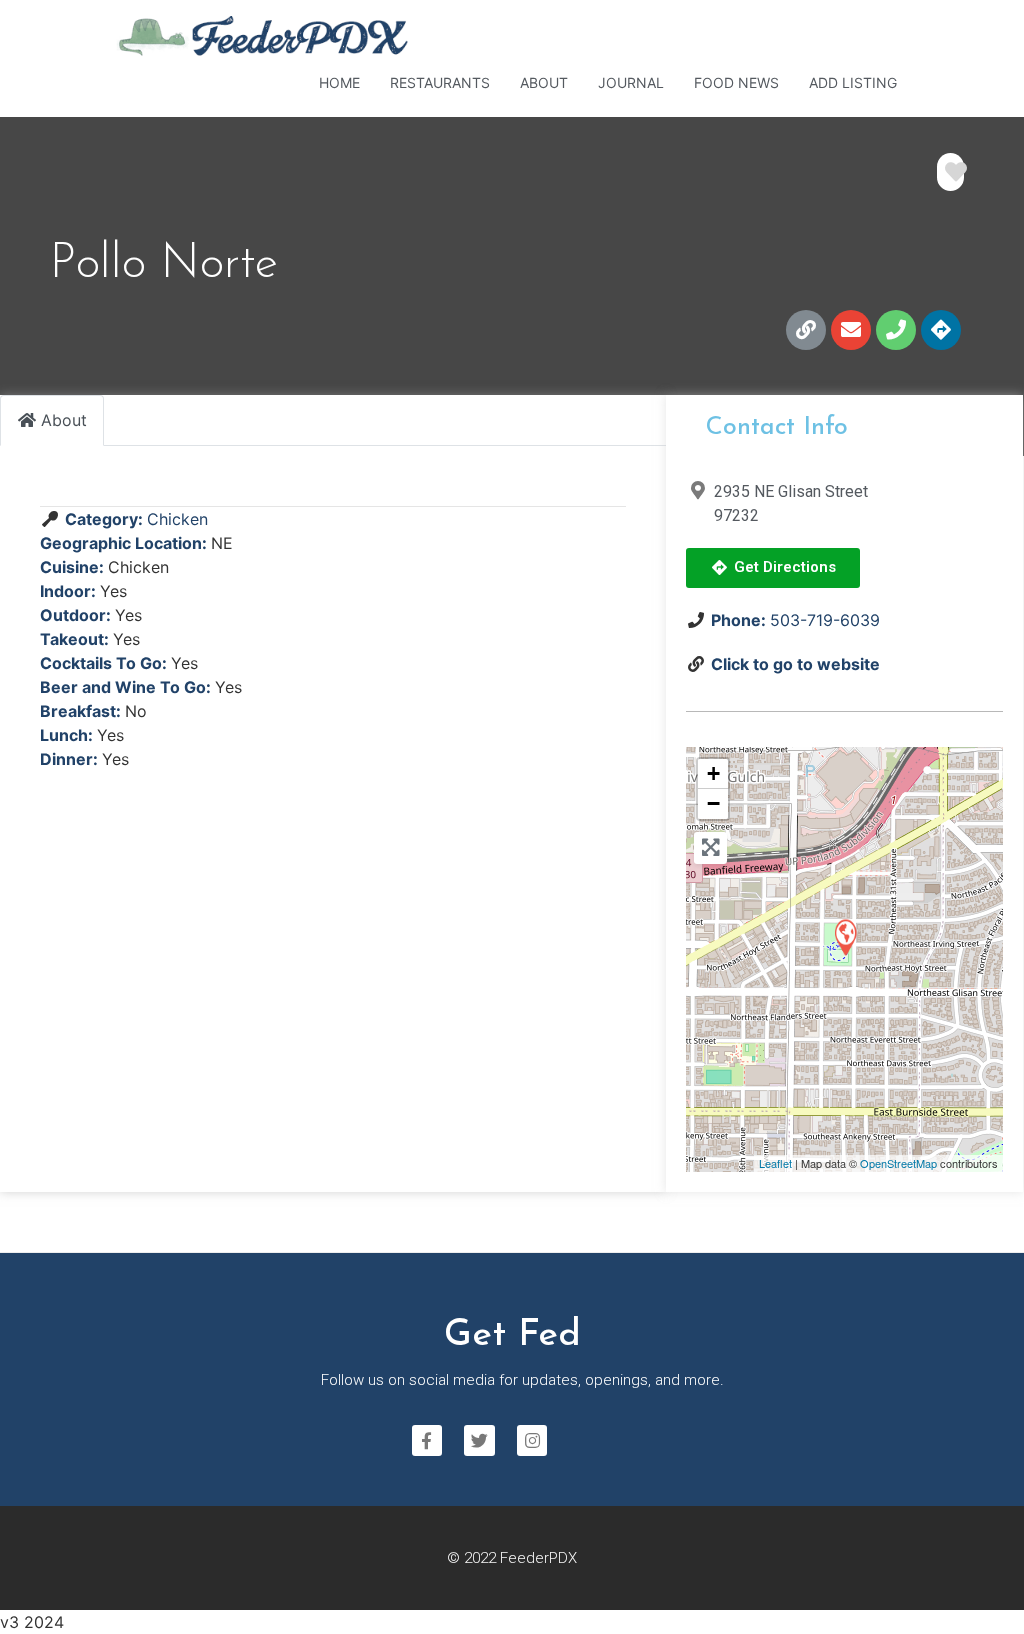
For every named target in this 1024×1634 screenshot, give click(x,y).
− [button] (713, 803)
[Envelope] (851, 330)
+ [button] (713, 773)
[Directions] (941, 330)
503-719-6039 (825, 620)
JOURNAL (631, 82)
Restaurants (440, 82)
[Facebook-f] (427, 1440)
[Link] (806, 330)
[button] (773, 568)
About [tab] (64, 420)
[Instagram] (532, 1440)
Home (339, 82)
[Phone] (896, 330)
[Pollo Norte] (845, 936)
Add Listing (853, 82)
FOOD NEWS (736, 82)
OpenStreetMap (898, 1163)
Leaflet (775, 1163)
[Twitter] (479, 1440)
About (544, 82)
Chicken (177, 519)
